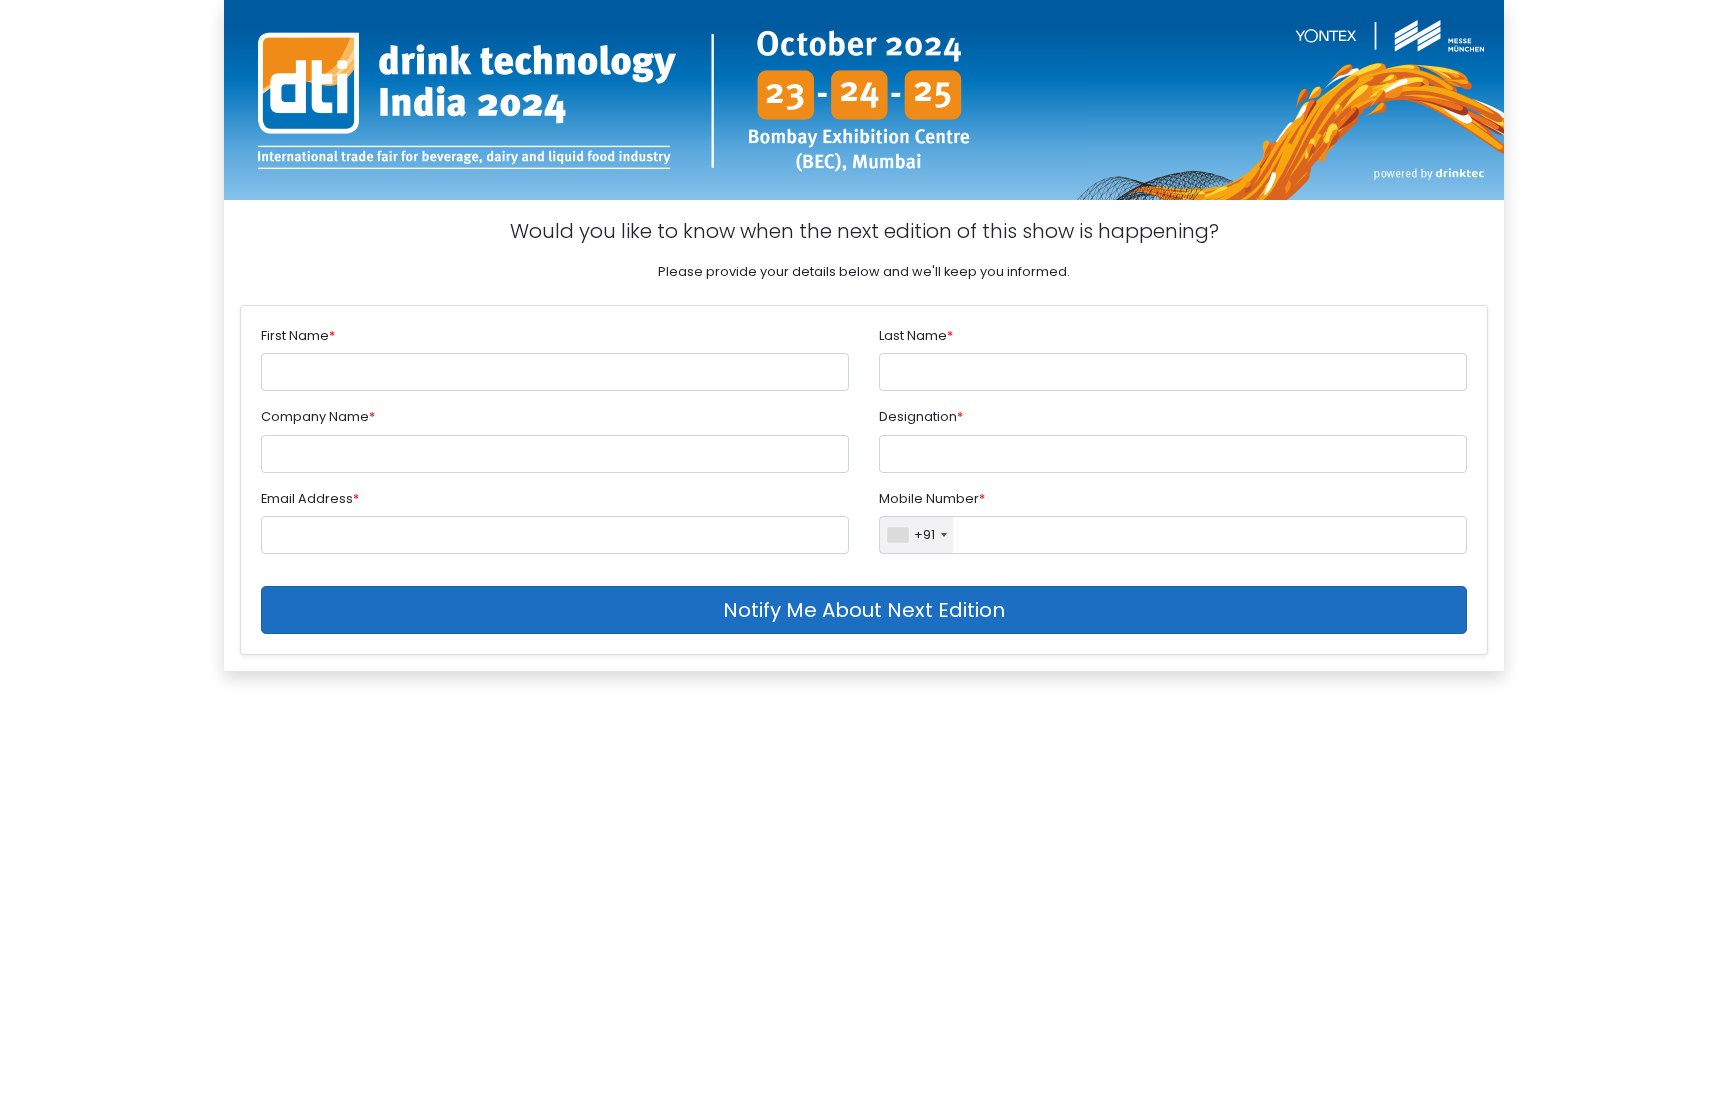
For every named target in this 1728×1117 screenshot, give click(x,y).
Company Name (315, 416)
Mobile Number (929, 498)
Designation (918, 416)
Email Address (307, 498)
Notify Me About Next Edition (864, 610)
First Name (295, 335)
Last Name (913, 335)
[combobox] (916, 535)
